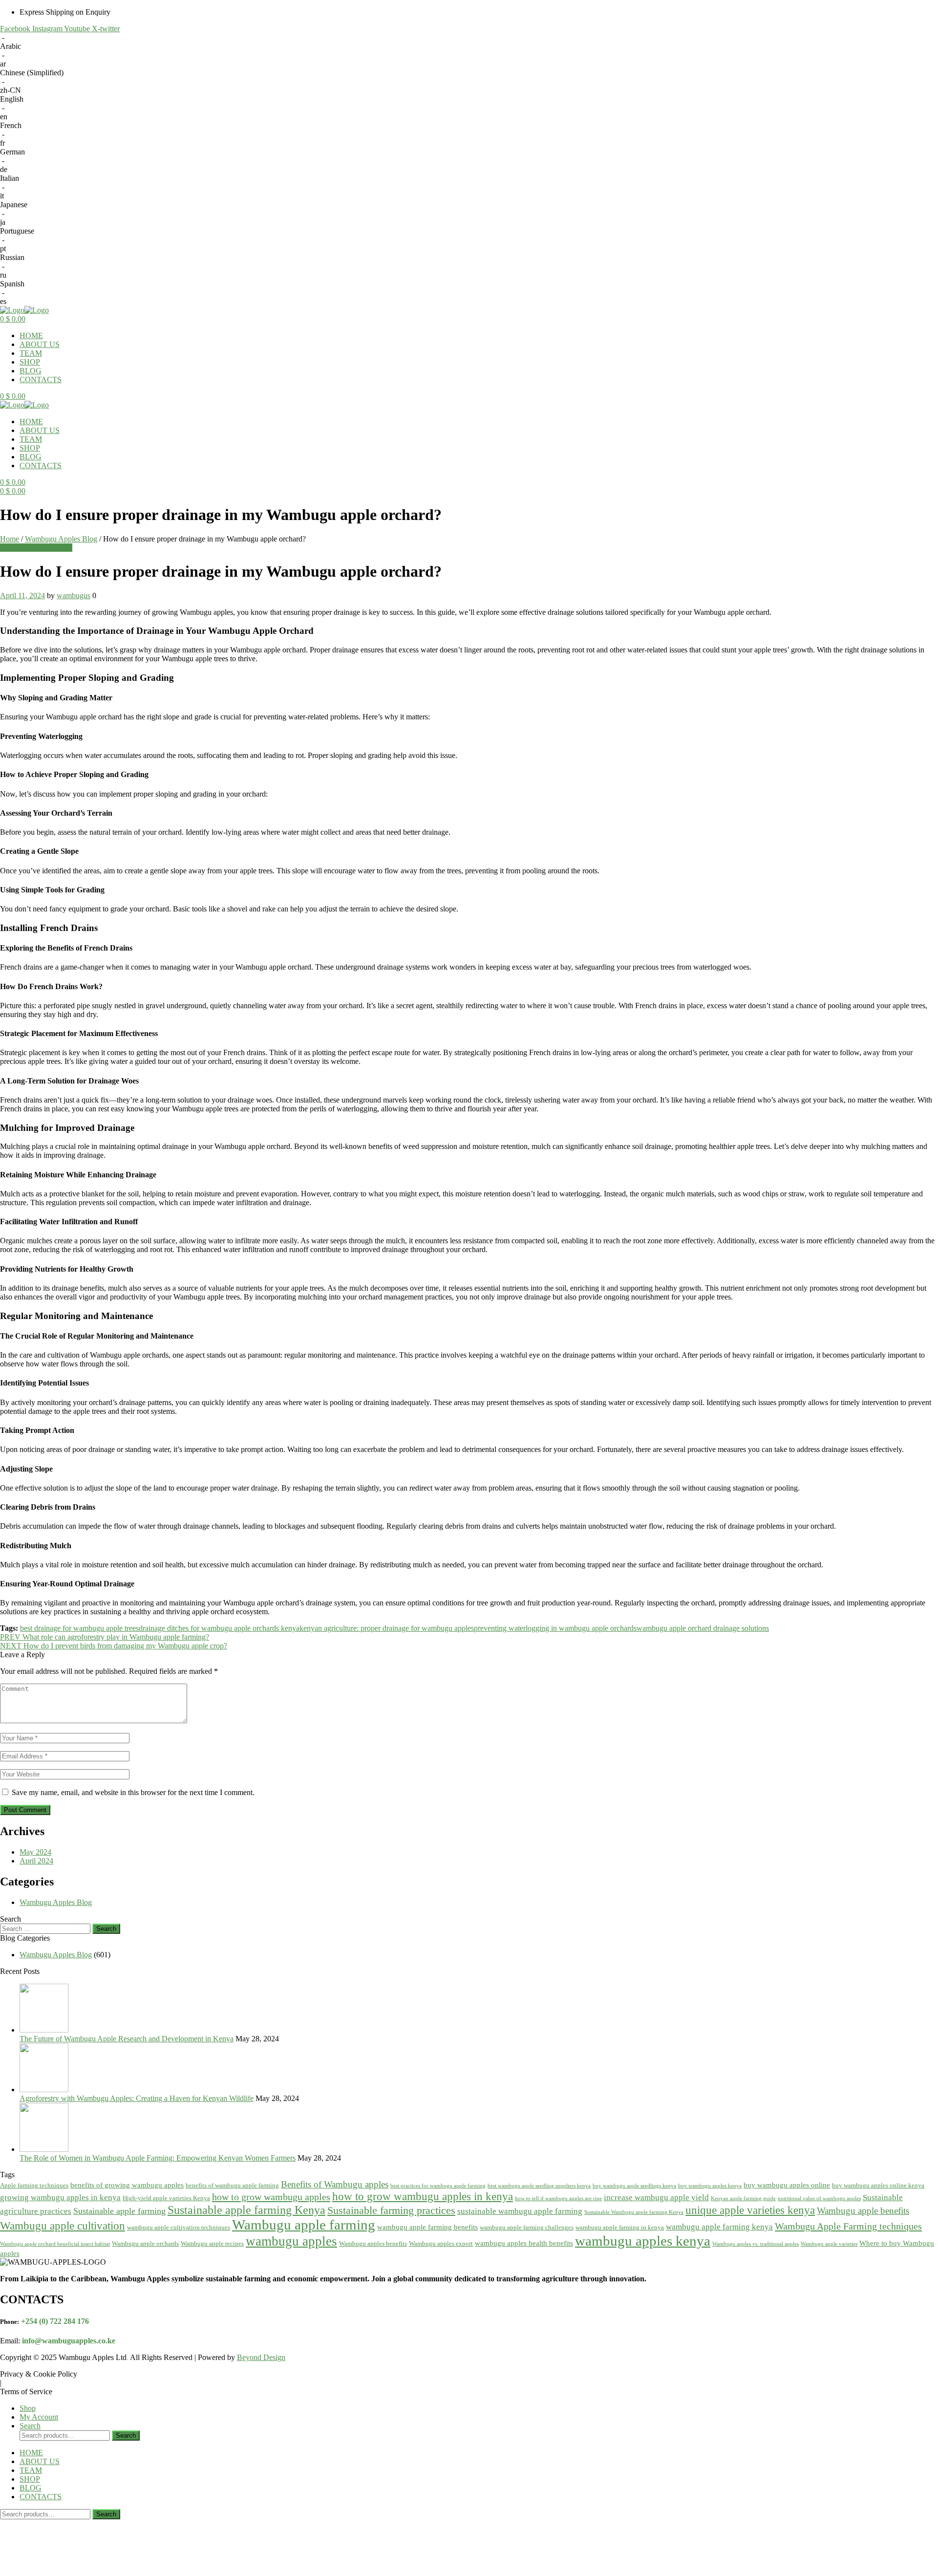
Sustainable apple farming (119, 2211)
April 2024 (36, 1861)
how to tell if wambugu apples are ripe (558, 2198)
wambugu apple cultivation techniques (179, 2227)
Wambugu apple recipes (212, 2243)
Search (126, 2435)
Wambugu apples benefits (373, 2243)
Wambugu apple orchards (145, 2243)
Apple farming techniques (34, 2185)
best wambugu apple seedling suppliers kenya (539, 2186)
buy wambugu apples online (787, 2185)
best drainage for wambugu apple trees (79, 1628)
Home (10, 539)
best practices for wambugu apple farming (438, 2186)
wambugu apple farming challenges (527, 2227)
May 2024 (35, 1852)
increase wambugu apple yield (656, 2197)
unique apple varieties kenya (750, 2210)
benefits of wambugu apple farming (232, 2185)
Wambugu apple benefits (863, 2211)
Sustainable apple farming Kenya (246, 2210)
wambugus (74, 595)
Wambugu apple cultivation (63, 2226)
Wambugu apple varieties (829, 2244)
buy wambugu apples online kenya (878, 2185)
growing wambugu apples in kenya (60, 2197)
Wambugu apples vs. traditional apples (756, 2244)
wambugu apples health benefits (524, 2243)
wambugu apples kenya (643, 2241)
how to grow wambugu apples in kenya (423, 2196)
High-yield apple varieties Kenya (166, 2198)
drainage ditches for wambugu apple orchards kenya (219, 1628)
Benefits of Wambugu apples (335, 2184)
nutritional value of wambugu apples (819, 2198)
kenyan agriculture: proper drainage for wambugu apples (387, 1628)
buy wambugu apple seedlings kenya (634, 2186)
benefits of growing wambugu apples (127, 2185)
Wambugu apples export (441, 2243)
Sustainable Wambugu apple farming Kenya (634, 2212)
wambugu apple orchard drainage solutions (703, 1628)
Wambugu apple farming (304, 2225)
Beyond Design (261, 2357)
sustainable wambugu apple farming (520, 2211)
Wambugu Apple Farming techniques (848, 2226)
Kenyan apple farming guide (743, 2198)
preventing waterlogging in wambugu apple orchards (555, 1628)
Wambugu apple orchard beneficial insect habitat (55, 2244)
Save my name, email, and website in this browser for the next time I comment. (133, 1792)
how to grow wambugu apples (271, 2197)
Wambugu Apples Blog (61, 539)
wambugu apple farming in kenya (620, 2227)
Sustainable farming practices (391, 2210)
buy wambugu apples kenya (710, 2186)
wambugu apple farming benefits (427, 2227)
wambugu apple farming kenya (719, 2227)
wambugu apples (291, 2241)
